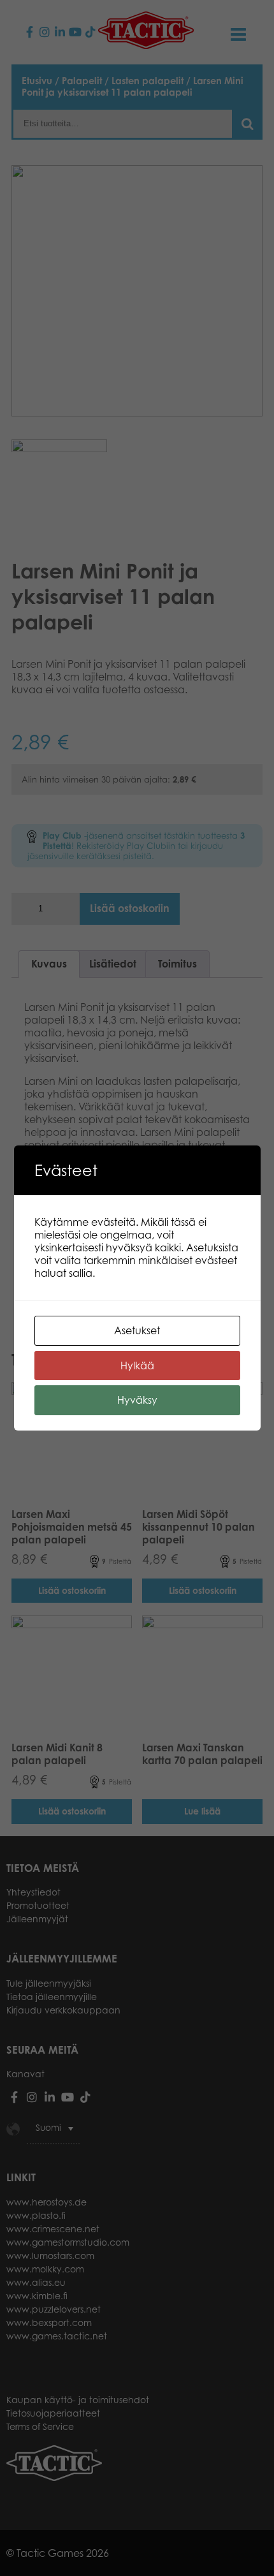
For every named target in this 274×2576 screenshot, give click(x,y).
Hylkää (137, 1365)
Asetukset (137, 1330)
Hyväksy (137, 1400)
